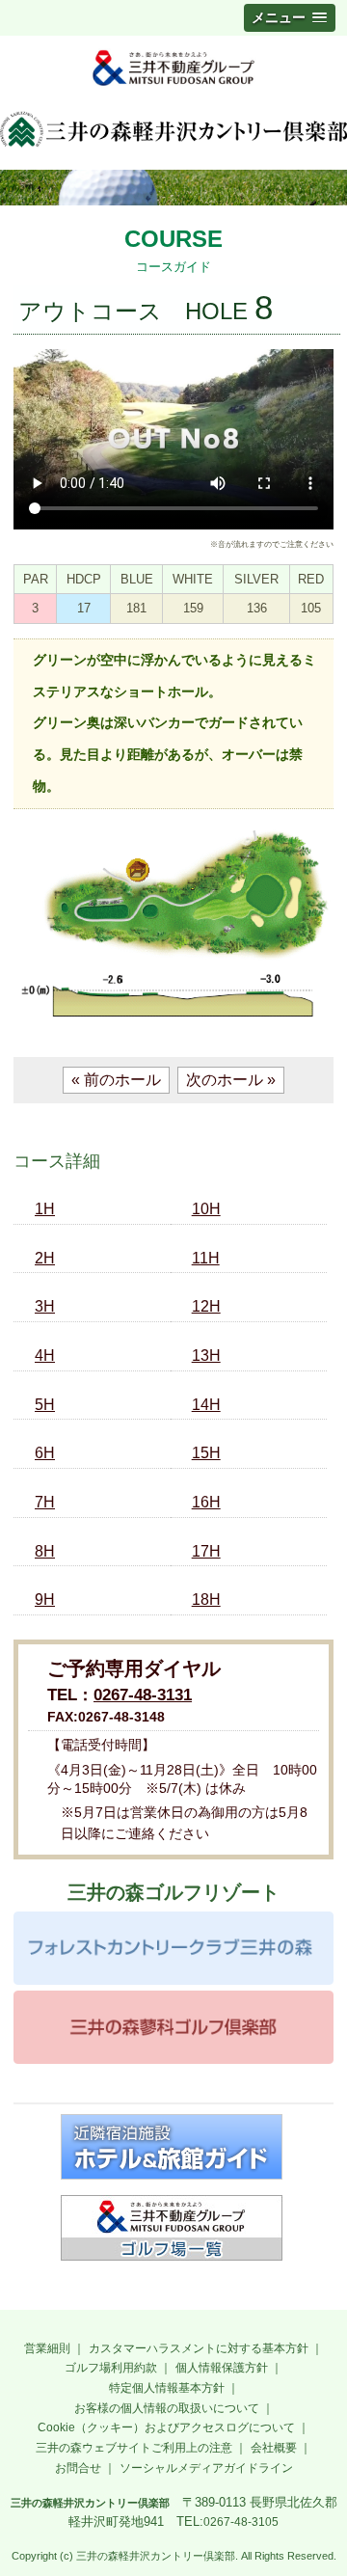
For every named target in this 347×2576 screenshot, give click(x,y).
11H (206, 1258)
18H (206, 1600)
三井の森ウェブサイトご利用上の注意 (134, 2448)
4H (45, 1356)
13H (206, 1356)
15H (206, 1453)
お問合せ (78, 2468)
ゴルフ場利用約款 (111, 2368)
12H (206, 1306)
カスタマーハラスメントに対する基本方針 (199, 2348)
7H (45, 1502)
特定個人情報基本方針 (167, 2388)
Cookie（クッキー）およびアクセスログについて (166, 2427)
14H (206, 1405)
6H (45, 1453)
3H (45, 1306)
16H (206, 1502)
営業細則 (47, 2348)
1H (45, 1209)
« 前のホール (116, 1080)
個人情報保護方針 (222, 2368)
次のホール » (231, 1080)
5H (45, 1405)
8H (45, 1551)
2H (45, 1258)
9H (45, 1600)
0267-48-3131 (143, 1695)
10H (206, 1209)
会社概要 (274, 2448)
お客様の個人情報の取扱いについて (167, 2408)
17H (206, 1551)
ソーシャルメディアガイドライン (206, 2468)
